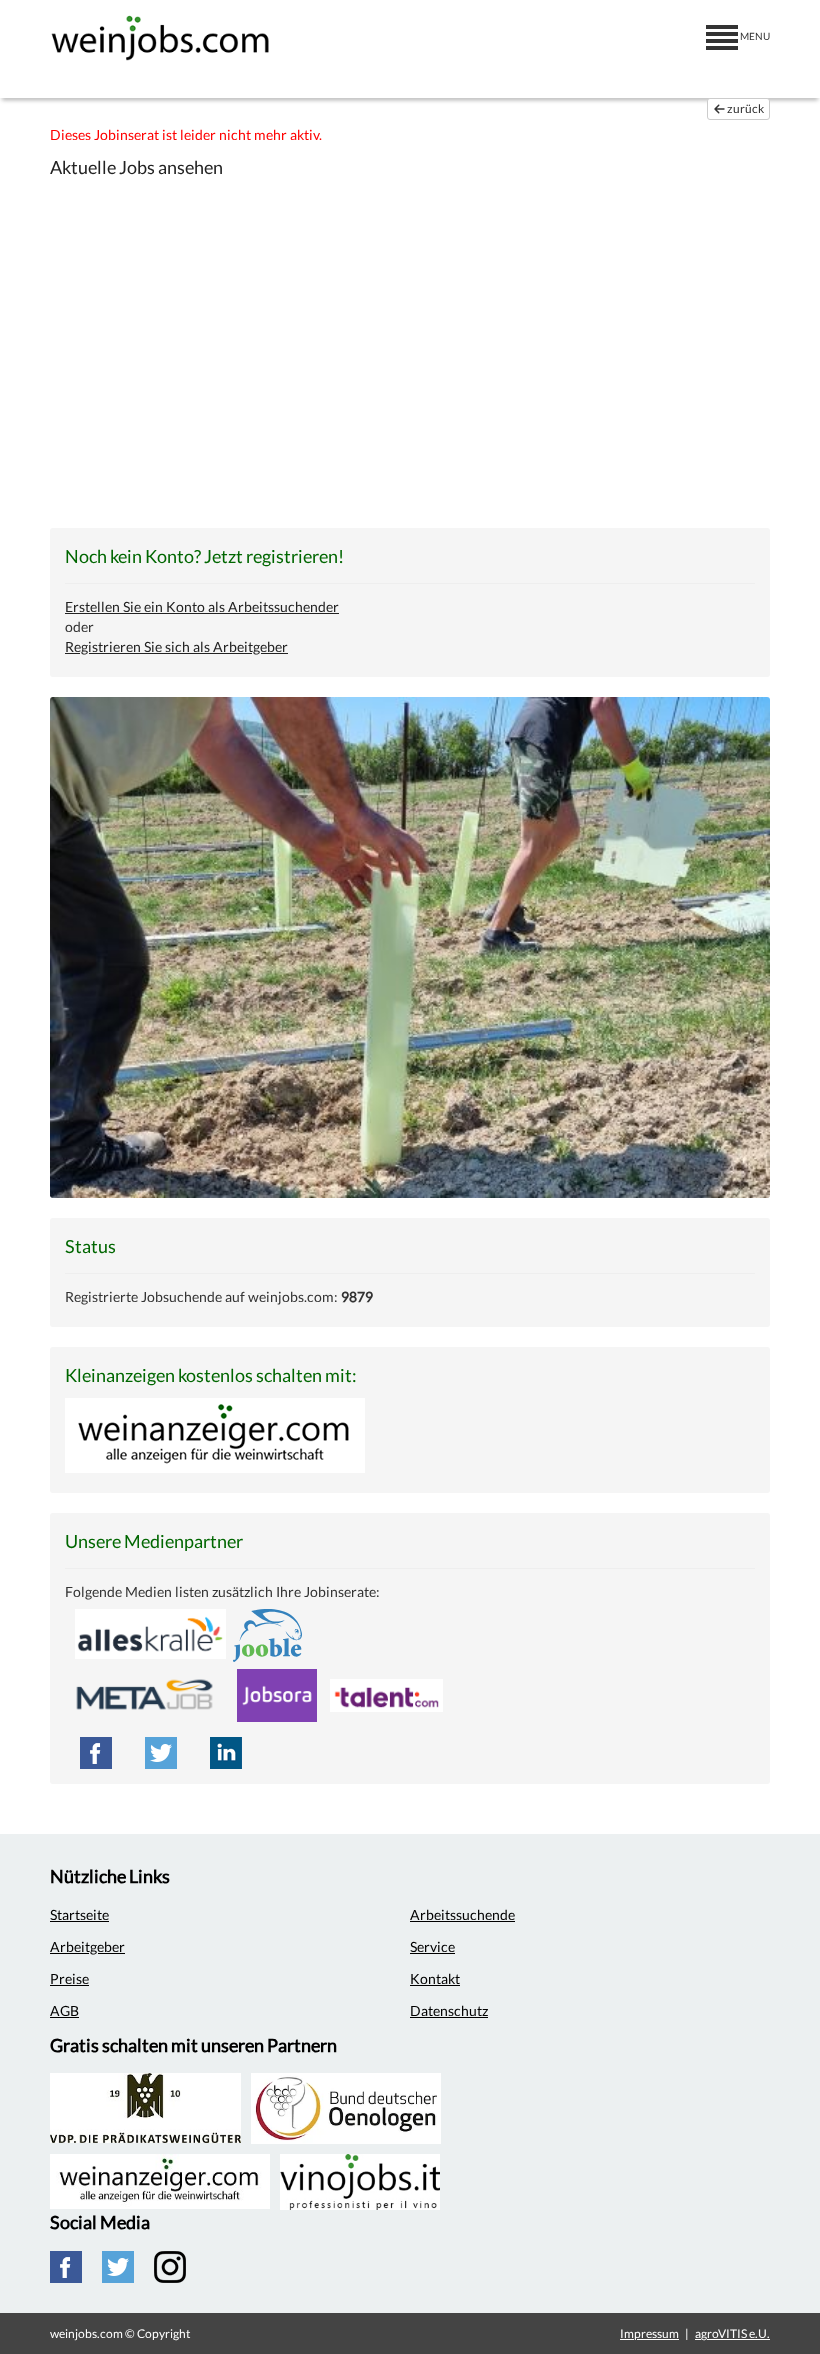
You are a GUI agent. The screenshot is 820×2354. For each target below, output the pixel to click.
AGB (64, 2010)
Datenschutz (449, 2010)
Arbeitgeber (87, 1946)
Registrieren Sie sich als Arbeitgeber (176, 646)
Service (432, 1946)
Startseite (79, 1914)
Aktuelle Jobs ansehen (136, 167)
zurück (744, 108)
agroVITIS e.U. (732, 2333)
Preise (69, 1978)
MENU (754, 36)
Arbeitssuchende (462, 1914)
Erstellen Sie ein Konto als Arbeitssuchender (202, 606)
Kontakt (435, 1978)
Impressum (649, 2333)
